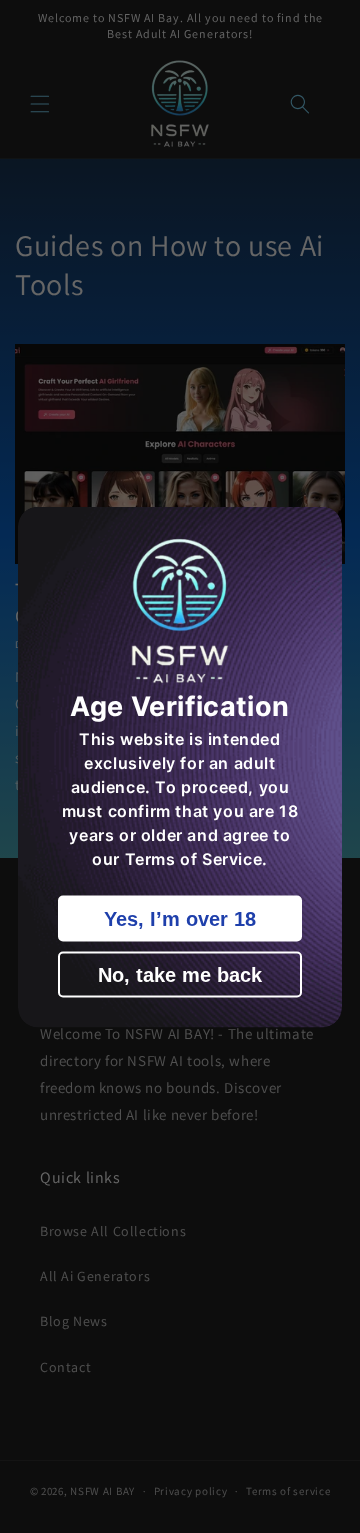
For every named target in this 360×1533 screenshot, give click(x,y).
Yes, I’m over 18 (180, 918)
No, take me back (180, 974)
